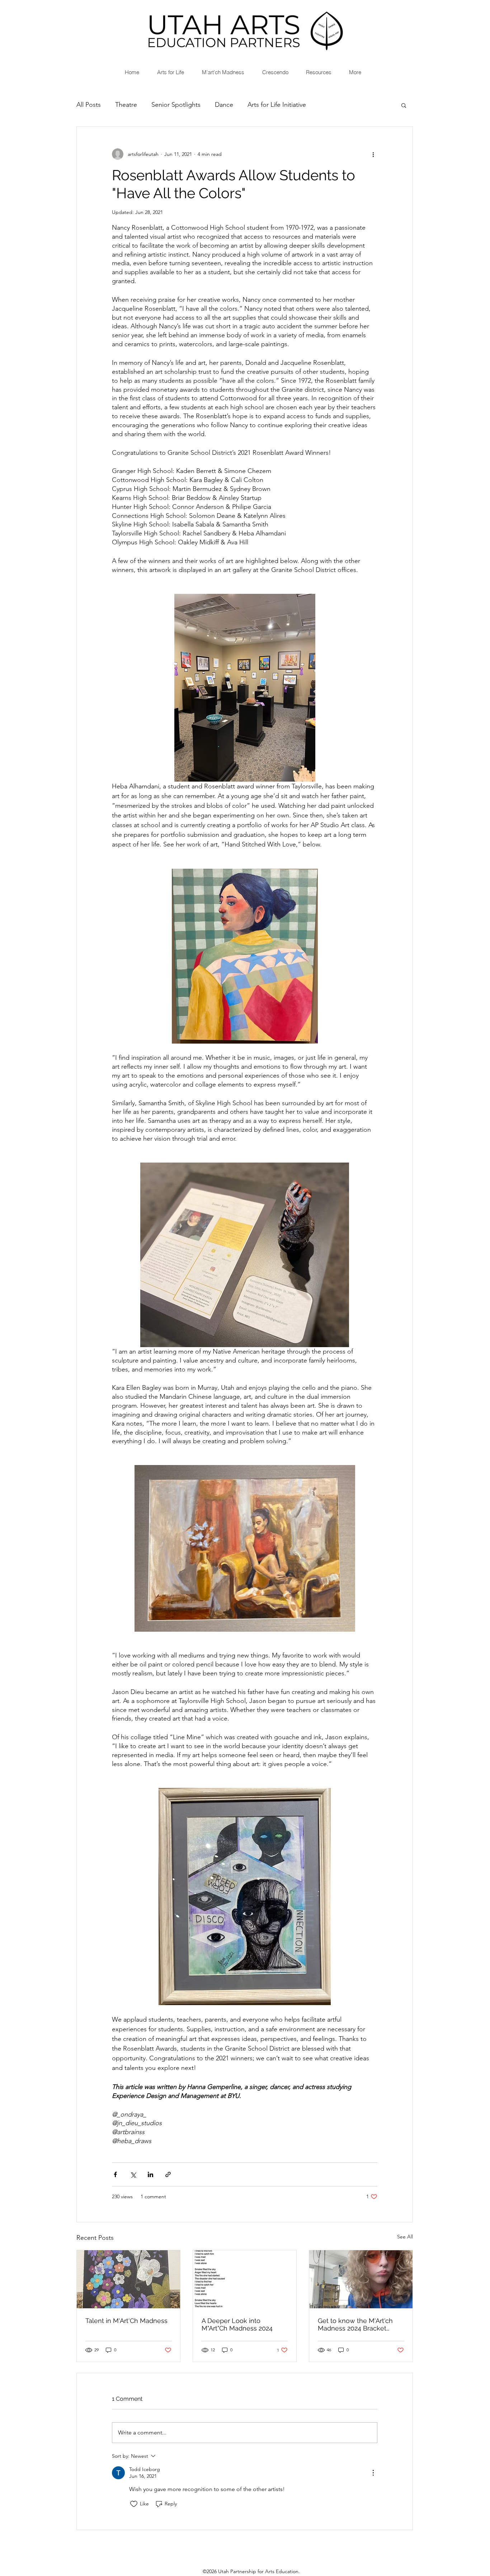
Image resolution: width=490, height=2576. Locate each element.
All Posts (89, 105)
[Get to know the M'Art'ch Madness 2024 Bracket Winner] (361, 2279)
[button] (223, 72)
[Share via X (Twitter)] (133, 2174)
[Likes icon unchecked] (134, 2504)
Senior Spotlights (176, 105)
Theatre (126, 105)
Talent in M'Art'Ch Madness (126, 2321)
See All (405, 2237)
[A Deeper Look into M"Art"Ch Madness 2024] (245, 2279)
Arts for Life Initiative (277, 105)
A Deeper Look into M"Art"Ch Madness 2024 (237, 2324)
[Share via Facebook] (115, 2174)
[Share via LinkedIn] (150, 2174)
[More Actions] (373, 2473)
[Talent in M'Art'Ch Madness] (128, 2279)
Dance (224, 105)
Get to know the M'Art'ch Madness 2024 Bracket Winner (355, 2324)
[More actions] (373, 154)
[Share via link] (168, 2174)
